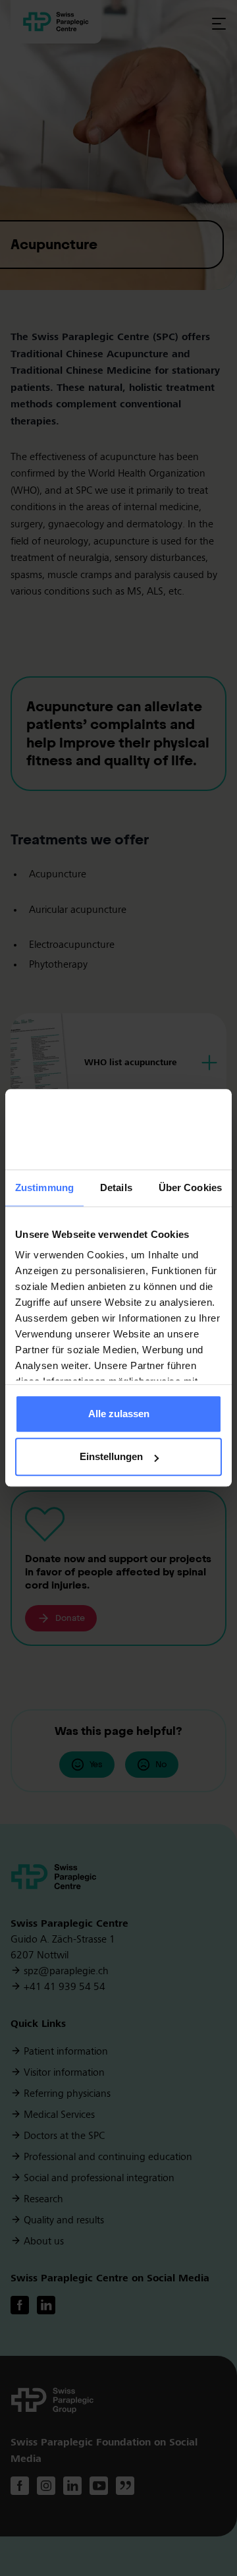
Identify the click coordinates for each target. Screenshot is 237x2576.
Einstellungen (111, 1457)
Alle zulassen (119, 1414)
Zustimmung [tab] (44, 1187)
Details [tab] (116, 1187)
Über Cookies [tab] (190, 1187)
